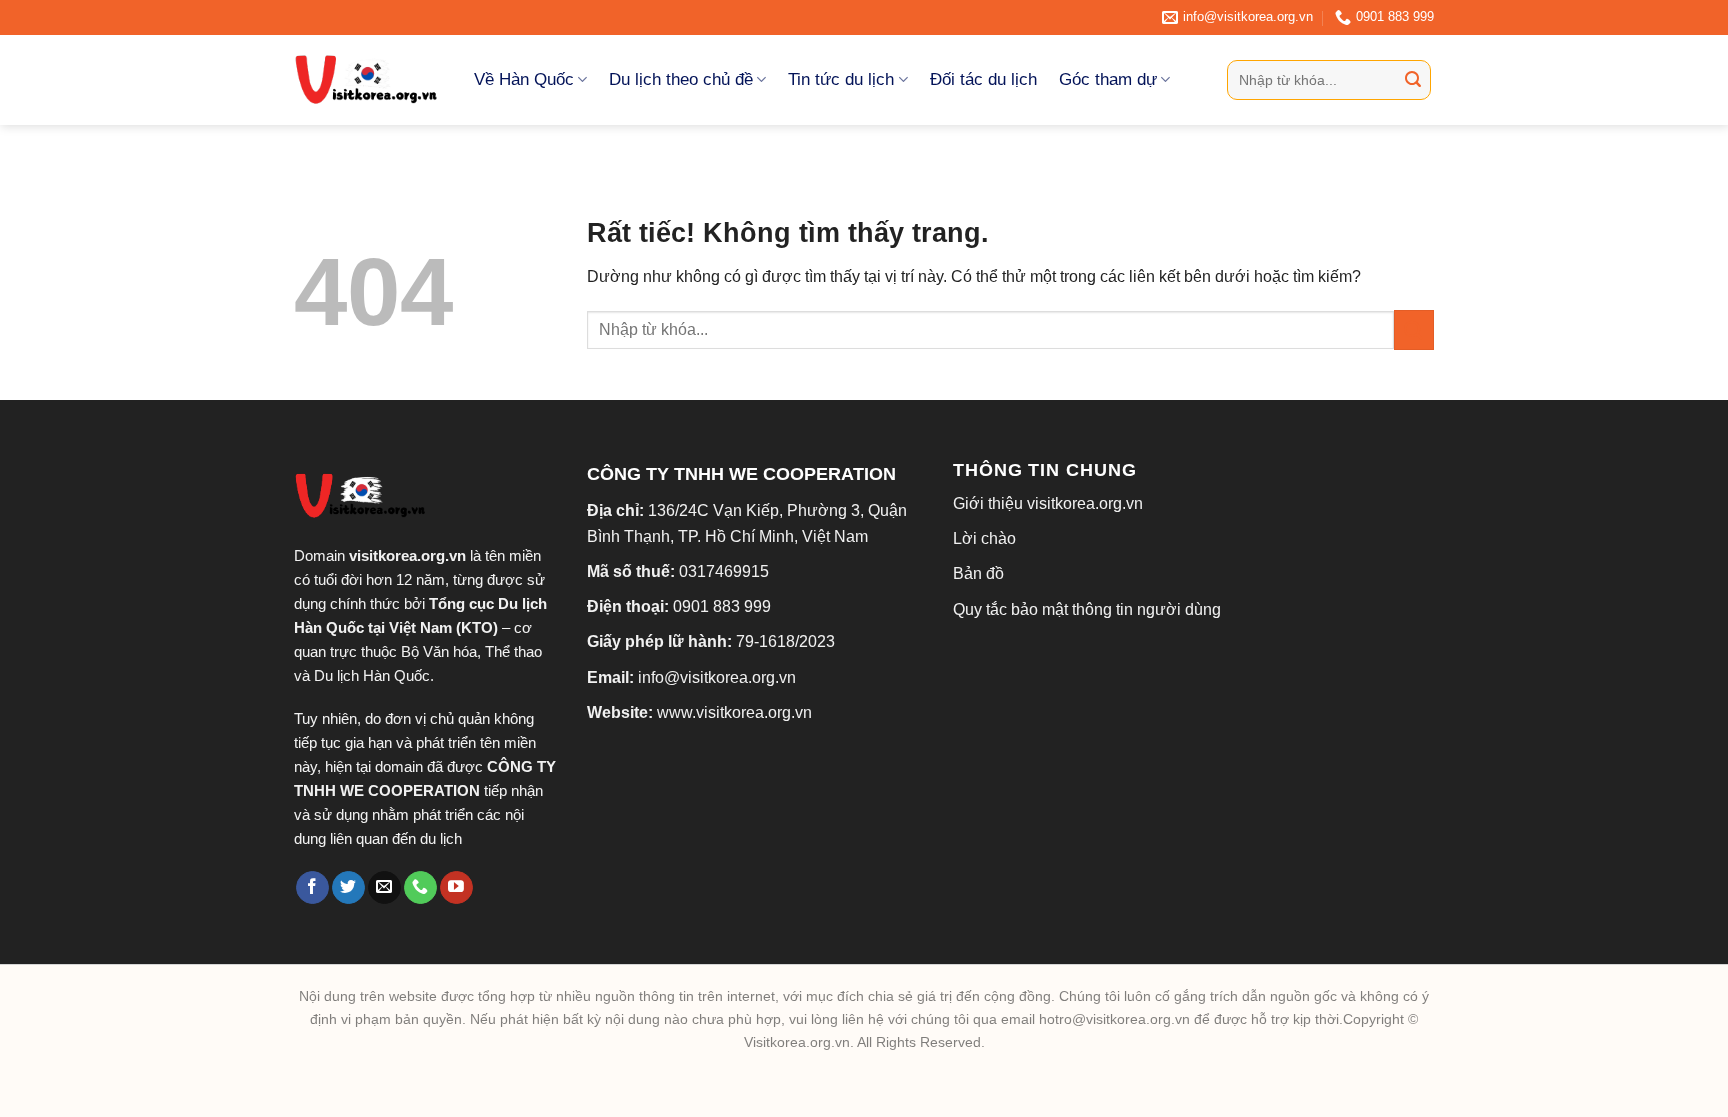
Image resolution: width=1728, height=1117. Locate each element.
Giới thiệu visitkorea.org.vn (1048, 503)
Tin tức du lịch (841, 79)
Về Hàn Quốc (524, 79)
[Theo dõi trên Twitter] (348, 888)
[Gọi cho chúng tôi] (420, 888)
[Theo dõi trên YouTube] (456, 888)
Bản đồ (978, 573)
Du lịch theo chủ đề (681, 79)
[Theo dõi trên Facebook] (312, 888)
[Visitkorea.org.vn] (369, 80)
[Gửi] (1413, 80)
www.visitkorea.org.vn (734, 712)
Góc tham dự (1108, 79)
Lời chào (984, 538)
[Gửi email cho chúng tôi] (384, 888)
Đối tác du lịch (983, 79)
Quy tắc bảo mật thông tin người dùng (1087, 609)
